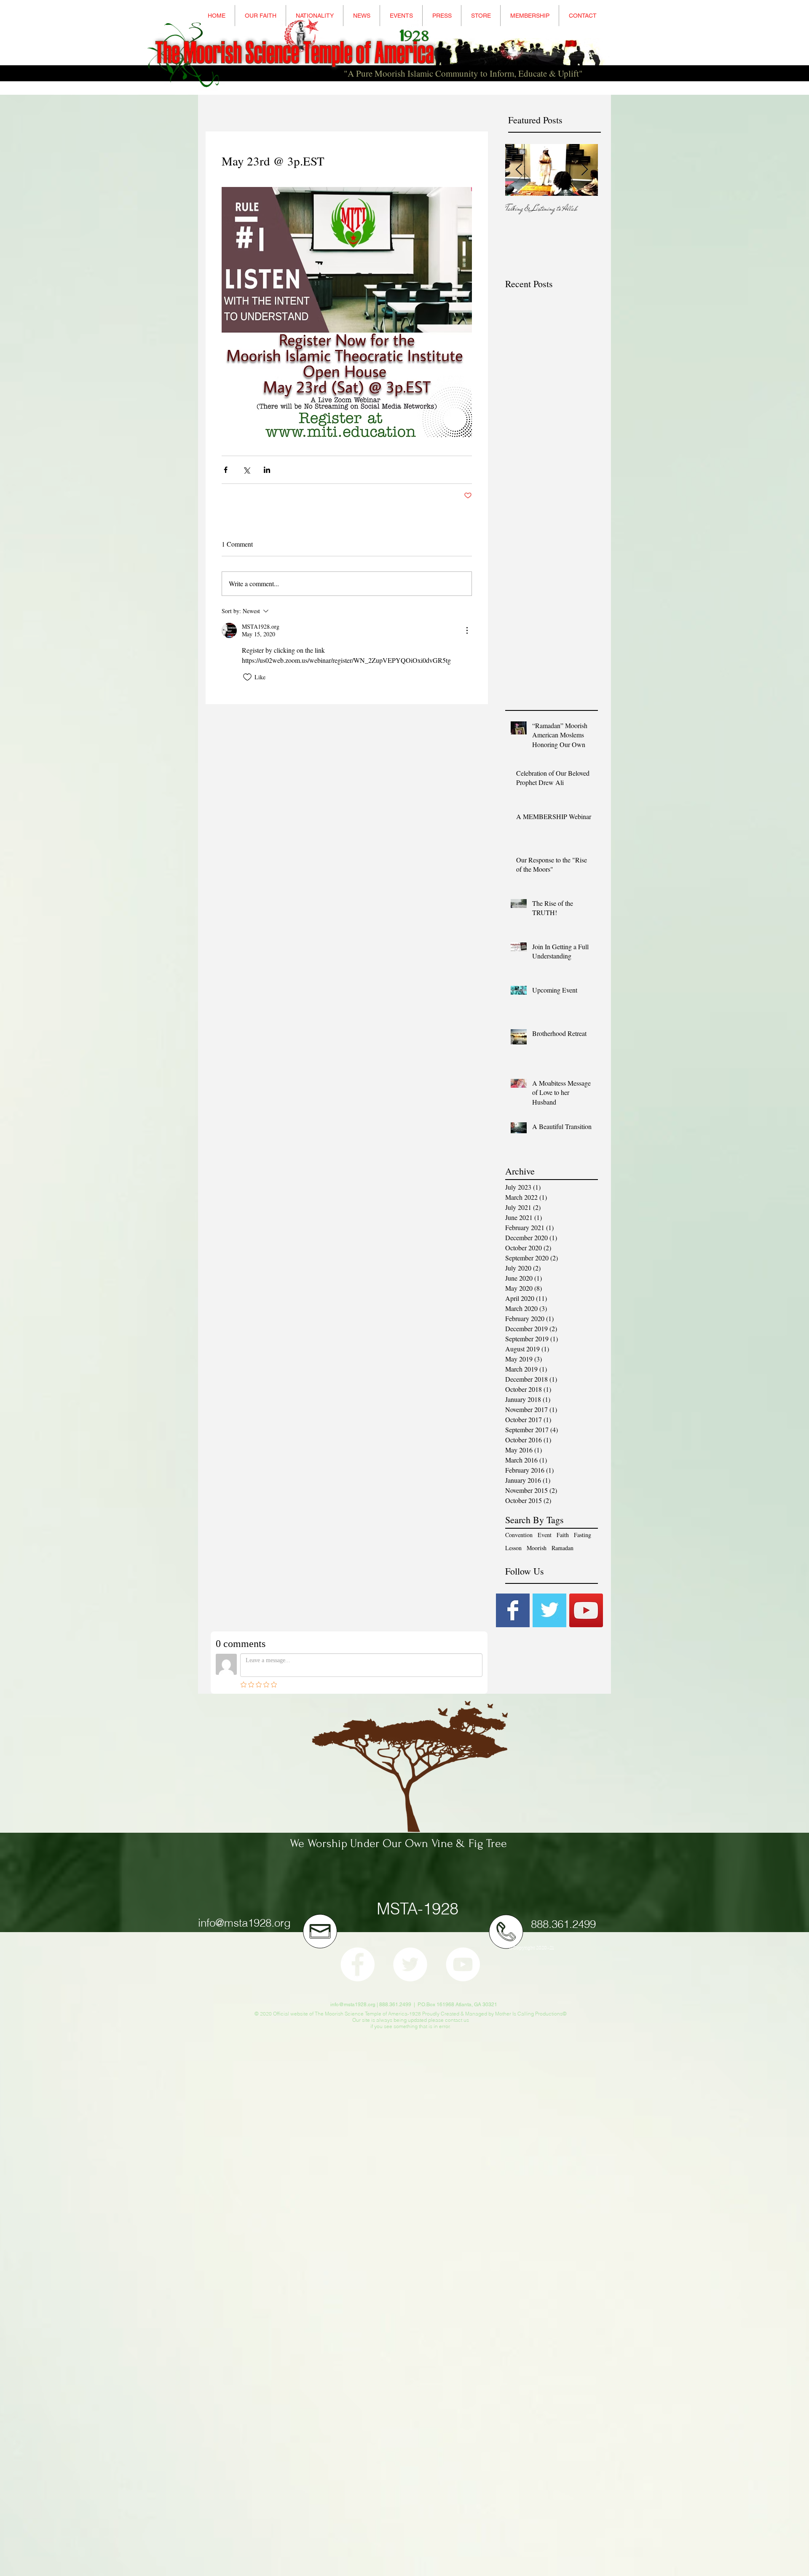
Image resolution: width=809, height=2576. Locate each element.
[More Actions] (467, 630)
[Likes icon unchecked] (247, 677)
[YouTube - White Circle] (463, 1964)
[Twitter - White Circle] (410, 1964)
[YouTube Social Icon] (586, 1610)
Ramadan (563, 1548)
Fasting (583, 1535)
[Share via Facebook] (226, 470)
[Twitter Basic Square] (549, 1610)
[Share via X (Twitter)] (246, 470)
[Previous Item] (519, 170)
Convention (519, 1535)
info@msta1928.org (244, 1923)
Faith (563, 1535)
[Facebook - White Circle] (358, 1964)
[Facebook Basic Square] (513, 1610)
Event (545, 1535)
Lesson (513, 1548)
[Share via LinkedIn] (267, 470)
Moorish (537, 1548)
